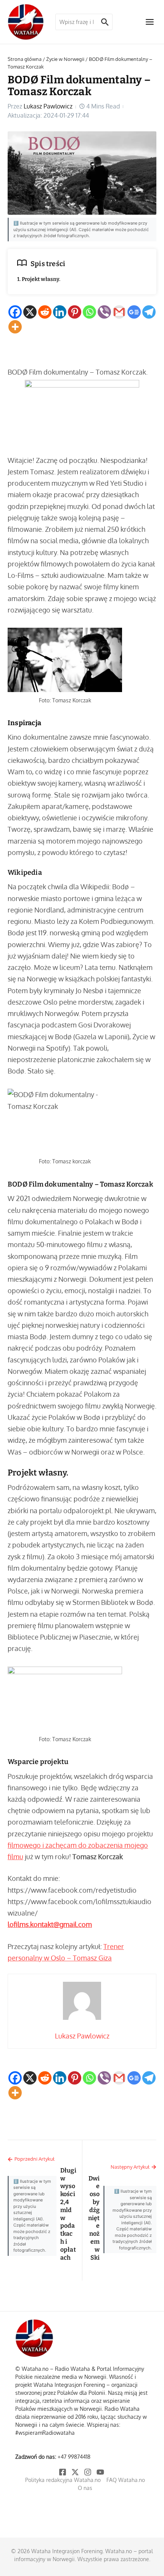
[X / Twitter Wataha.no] (76, 2472)
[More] (15, 327)
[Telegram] (149, 312)
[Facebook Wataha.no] (63, 2472)
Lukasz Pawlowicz (48, 106)
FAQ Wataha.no (126, 2480)
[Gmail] (119, 312)
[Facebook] (15, 312)
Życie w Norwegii (65, 59)
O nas (85, 2488)
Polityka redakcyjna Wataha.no (63, 2480)
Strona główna (25, 59)
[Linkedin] (60, 312)
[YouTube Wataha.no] (101, 2472)
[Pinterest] (75, 312)
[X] (30, 312)
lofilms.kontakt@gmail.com (50, 1924)
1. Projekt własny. (39, 279)
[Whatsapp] (89, 312)
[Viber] (104, 312)
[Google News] (134, 312)
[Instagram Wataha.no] (88, 2472)
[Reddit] (45, 312)
